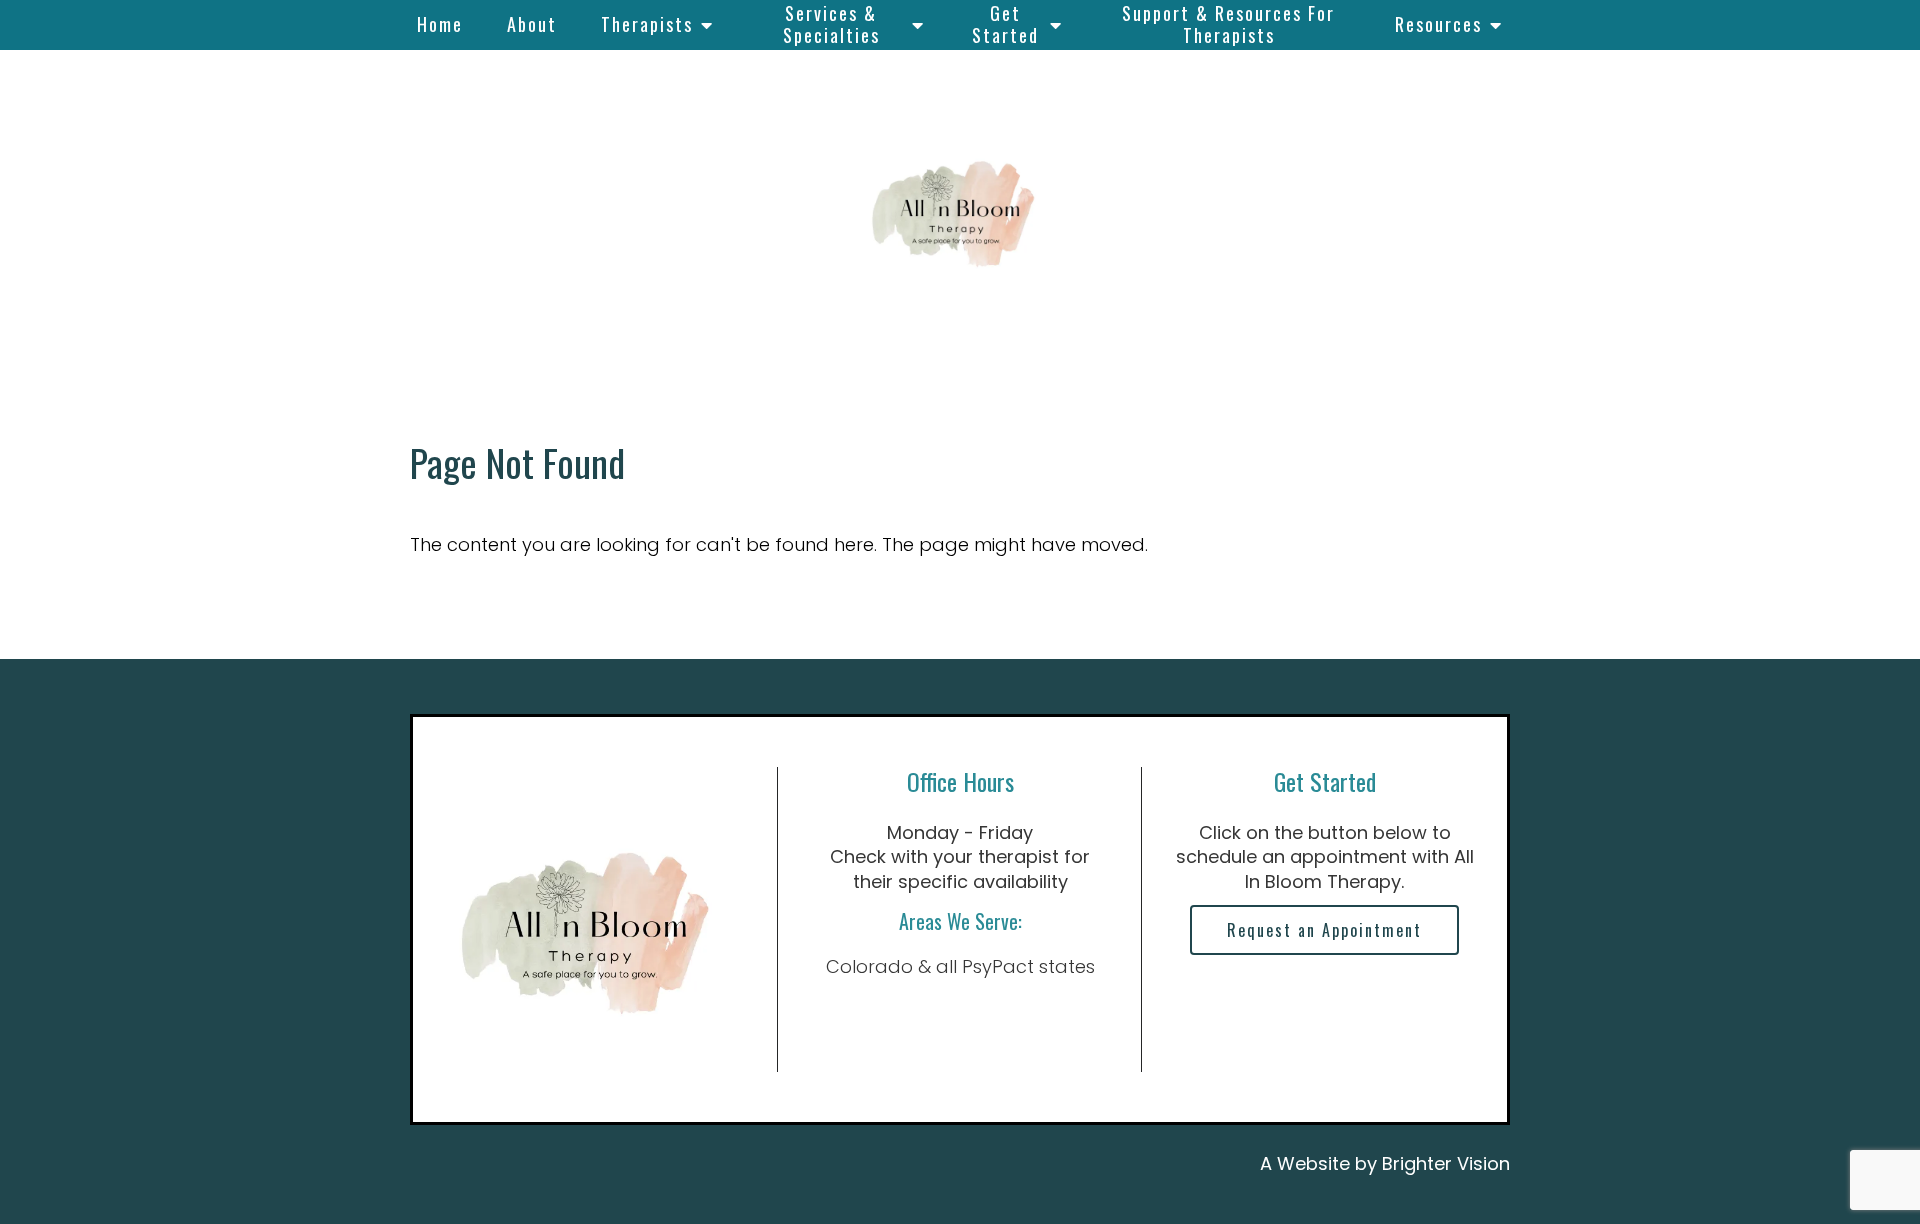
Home (440, 24)
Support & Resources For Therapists (1228, 24)
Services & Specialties (831, 24)
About (532, 24)
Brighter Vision (1446, 1163)
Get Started (1005, 24)
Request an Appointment (1324, 930)
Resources (1438, 24)
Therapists (647, 24)
